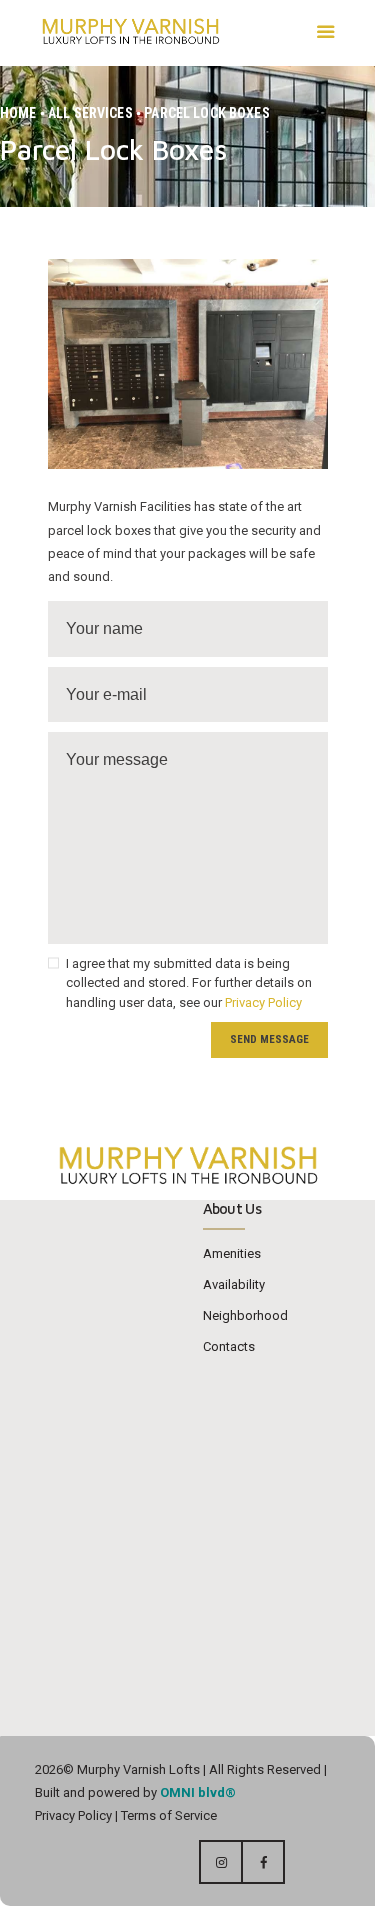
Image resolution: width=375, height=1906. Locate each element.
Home (18, 113)
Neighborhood (245, 1315)
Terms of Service (167, 1815)
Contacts (229, 1346)
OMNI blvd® (198, 1792)
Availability (234, 1284)
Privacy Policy (263, 1002)
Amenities (232, 1253)
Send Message (269, 1039)
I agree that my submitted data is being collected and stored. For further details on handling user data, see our (189, 983)
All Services (90, 113)
